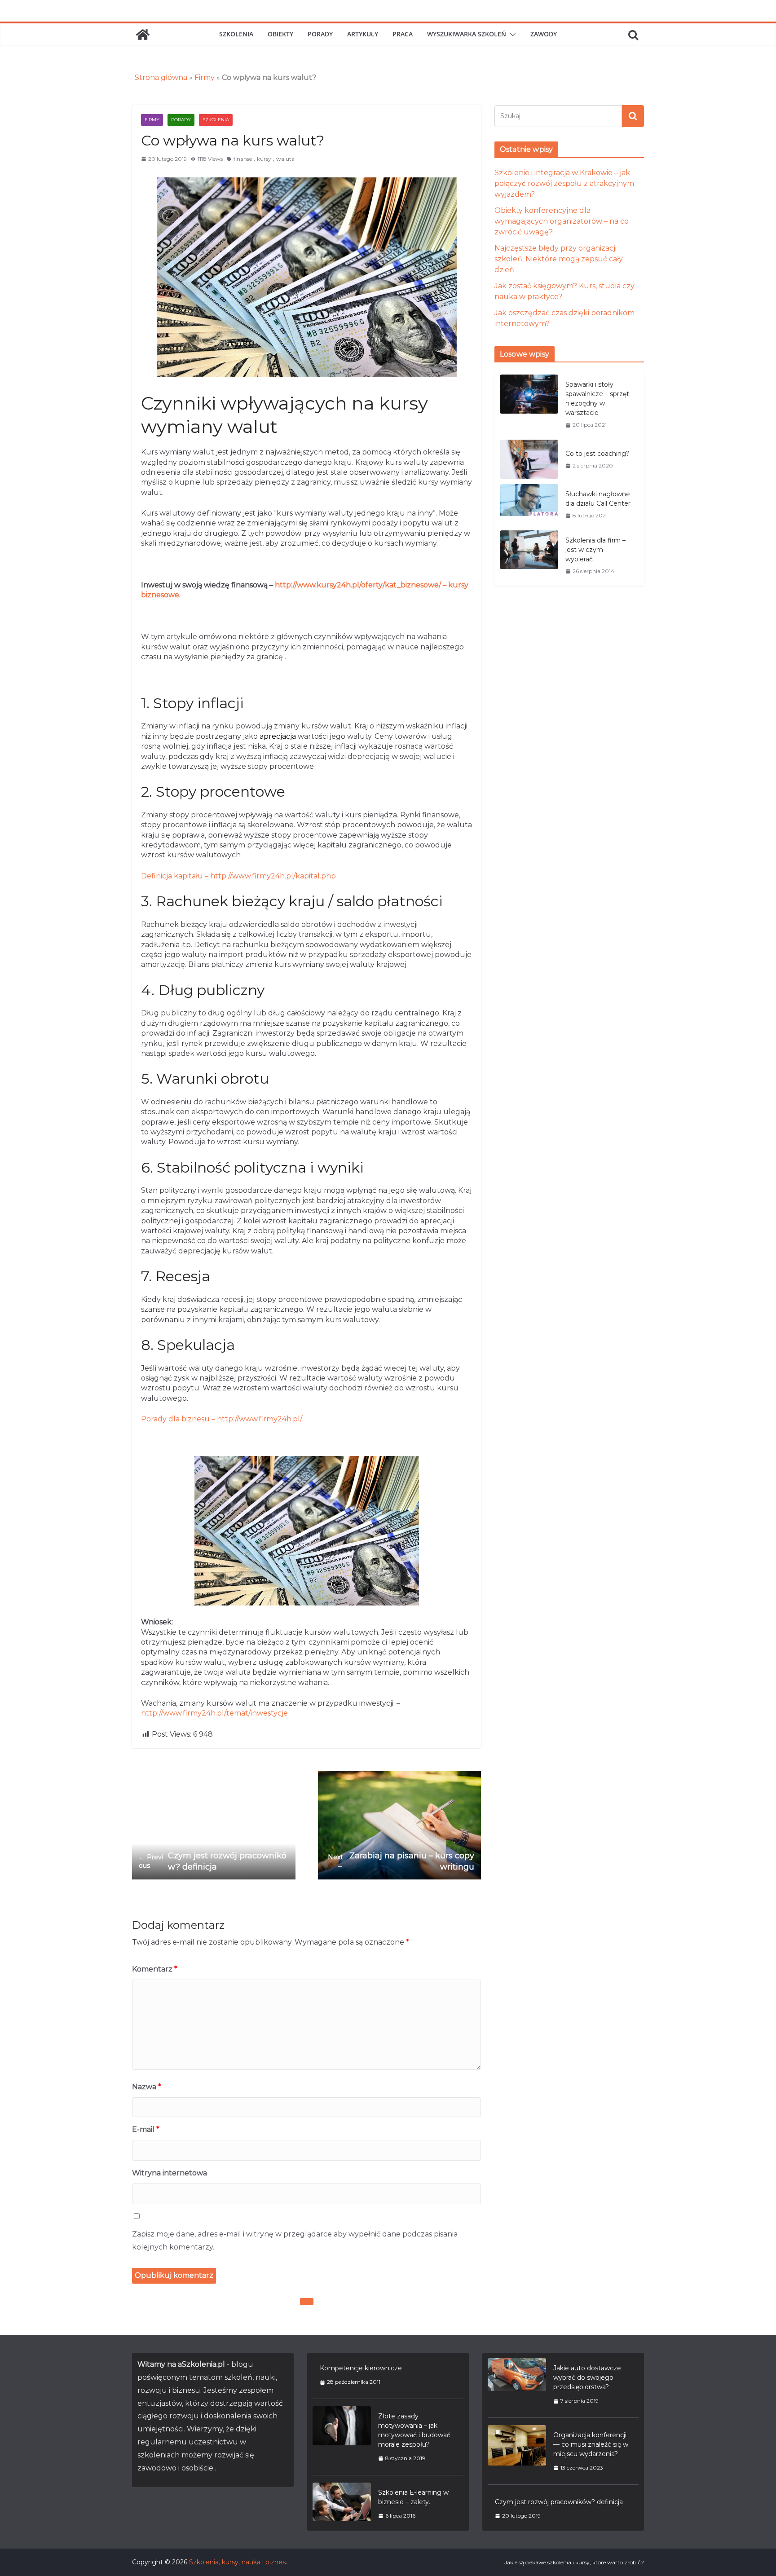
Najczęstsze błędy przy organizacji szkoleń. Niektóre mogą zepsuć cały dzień (559, 259)
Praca (403, 34)
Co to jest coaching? (597, 454)
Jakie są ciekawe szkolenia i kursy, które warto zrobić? (574, 2562)
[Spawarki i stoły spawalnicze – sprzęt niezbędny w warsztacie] (529, 404)
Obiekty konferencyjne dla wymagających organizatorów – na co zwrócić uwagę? (562, 221)
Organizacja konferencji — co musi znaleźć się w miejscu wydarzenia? (591, 2444)
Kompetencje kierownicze (361, 2368)
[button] (511, 35)
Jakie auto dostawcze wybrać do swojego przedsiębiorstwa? (587, 2378)
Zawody (544, 34)
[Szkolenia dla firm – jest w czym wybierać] (529, 556)
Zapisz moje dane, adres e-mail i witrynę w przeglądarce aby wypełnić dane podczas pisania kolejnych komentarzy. (295, 2241)
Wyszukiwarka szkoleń (467, 34)
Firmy (205, 77)
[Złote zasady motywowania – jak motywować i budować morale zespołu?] (342, 2437)
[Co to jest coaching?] (529, 459)
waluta (285, 159)
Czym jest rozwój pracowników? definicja (213, 1861)
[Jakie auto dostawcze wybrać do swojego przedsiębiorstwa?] (517, 2384)
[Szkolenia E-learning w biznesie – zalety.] (342, 2504)
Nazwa (147, 2087)
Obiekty (280, 34)
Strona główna (161, 77)
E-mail (146, 2129)
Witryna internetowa (170, 2173)
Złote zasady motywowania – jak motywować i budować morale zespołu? (414, 2430)
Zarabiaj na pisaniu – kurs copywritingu (401, 1861)
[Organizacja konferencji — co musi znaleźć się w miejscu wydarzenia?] (517, 2451)
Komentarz (155, 1969)
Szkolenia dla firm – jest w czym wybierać (595, 550)
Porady (320, 34)
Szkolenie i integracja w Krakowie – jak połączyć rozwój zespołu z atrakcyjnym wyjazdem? (564, 183)
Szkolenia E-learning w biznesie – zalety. (413, 2497)
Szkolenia (236, 34)
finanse (243, 159)
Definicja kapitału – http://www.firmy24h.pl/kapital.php (238, 876)
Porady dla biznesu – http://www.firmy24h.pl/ (222, 1419)
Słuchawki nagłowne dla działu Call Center (598, 499)
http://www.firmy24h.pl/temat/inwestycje (214, 1713)
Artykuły (363, 34)
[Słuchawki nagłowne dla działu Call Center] (529, 505)
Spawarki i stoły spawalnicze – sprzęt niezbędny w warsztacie (597, 399)
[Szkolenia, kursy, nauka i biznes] (143, 35)
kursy (264, 159)
